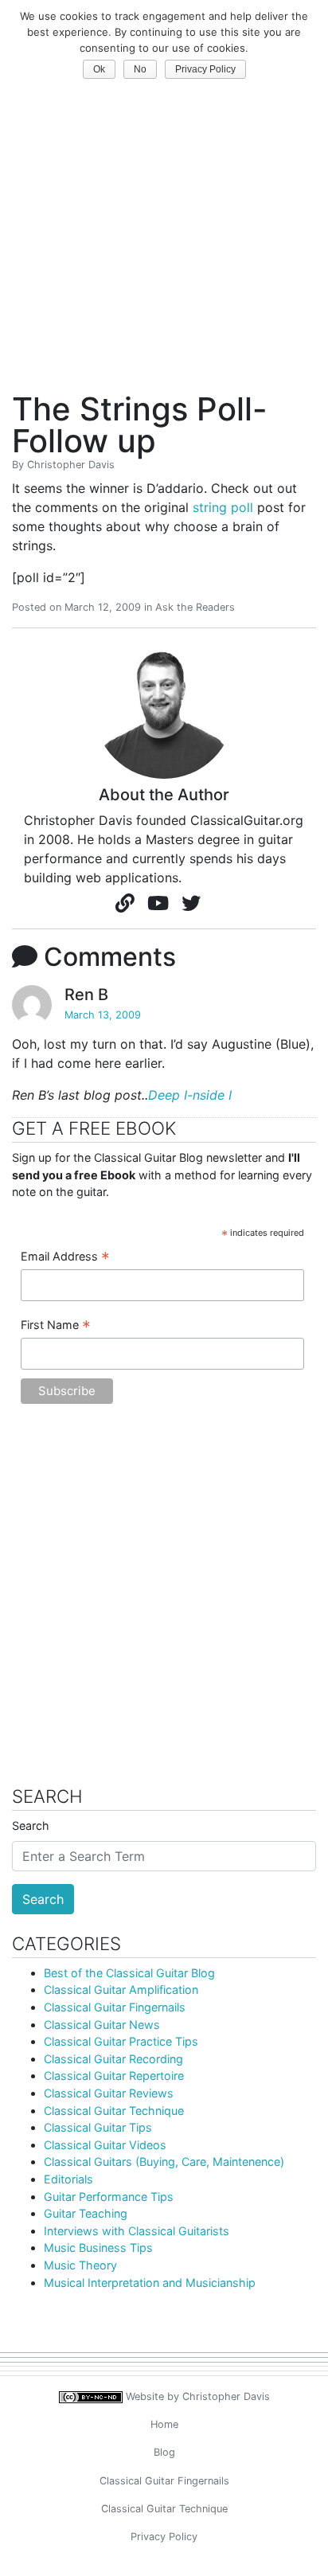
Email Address (65, 1257)
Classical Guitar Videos (105, 2145)
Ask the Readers (195, 607)
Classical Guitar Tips (98, 2127)
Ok (99, 69)
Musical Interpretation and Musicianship (150, 2283)
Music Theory (80, 2265)
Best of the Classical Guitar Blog (129, 1973)
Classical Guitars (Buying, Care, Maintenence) (164, 2162)
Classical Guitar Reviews (109, 2093)
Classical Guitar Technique (114, 2111)
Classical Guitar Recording (113, 2059)
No (140, 69)
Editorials (68, 2179)
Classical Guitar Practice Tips (121, 2041)
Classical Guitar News (102, 2025)
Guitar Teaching (86, 2213)
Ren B (86, 995)
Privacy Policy (164, 2537)
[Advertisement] (164, 223)
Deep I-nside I (190, 1095)
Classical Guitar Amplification (121, 1990)
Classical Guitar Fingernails (115, 2007)
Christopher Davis (71, 465)
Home (164, 2424)
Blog (164, 2452)
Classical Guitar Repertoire (114, 2076)
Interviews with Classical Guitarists (137, 2231)
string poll (223, 507)
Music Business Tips (98, 2248)
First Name (56, 1326)
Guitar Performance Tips (109, 2197)
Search (31, 1825)
